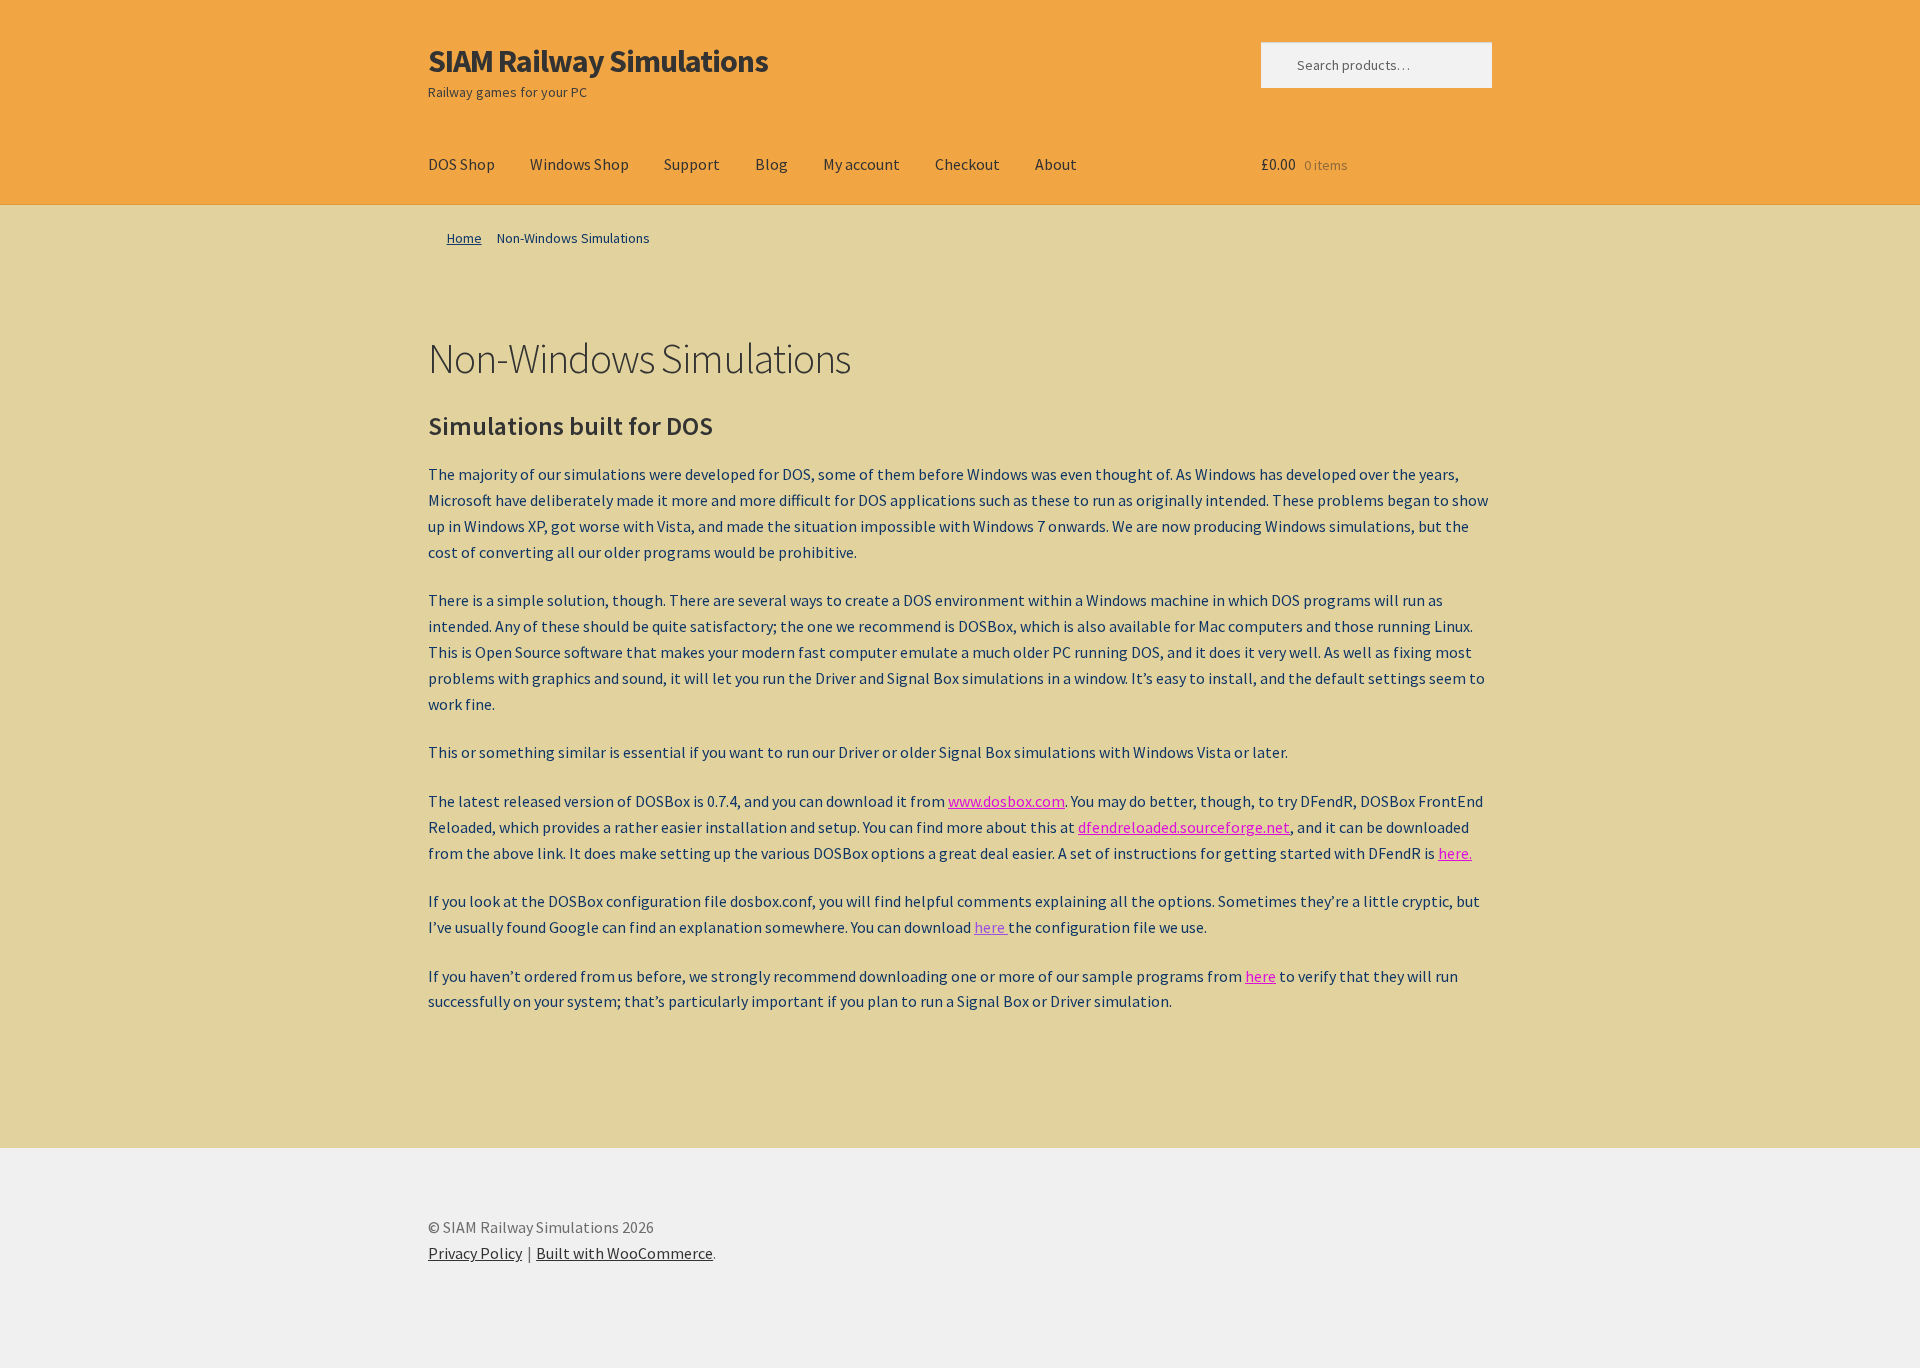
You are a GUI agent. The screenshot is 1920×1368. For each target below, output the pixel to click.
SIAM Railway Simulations (598, 61)
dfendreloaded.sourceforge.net (1184, 827)
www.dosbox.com (1006, 801)
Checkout (967, 164)
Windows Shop (579, 164)
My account (861, 164)
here (1453, 853)
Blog (771, 164)
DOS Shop (461, 164)
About (1056, 164)
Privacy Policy (475, 1253)
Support (692, 164)
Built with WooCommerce (624, 1253)
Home (464, 238)
